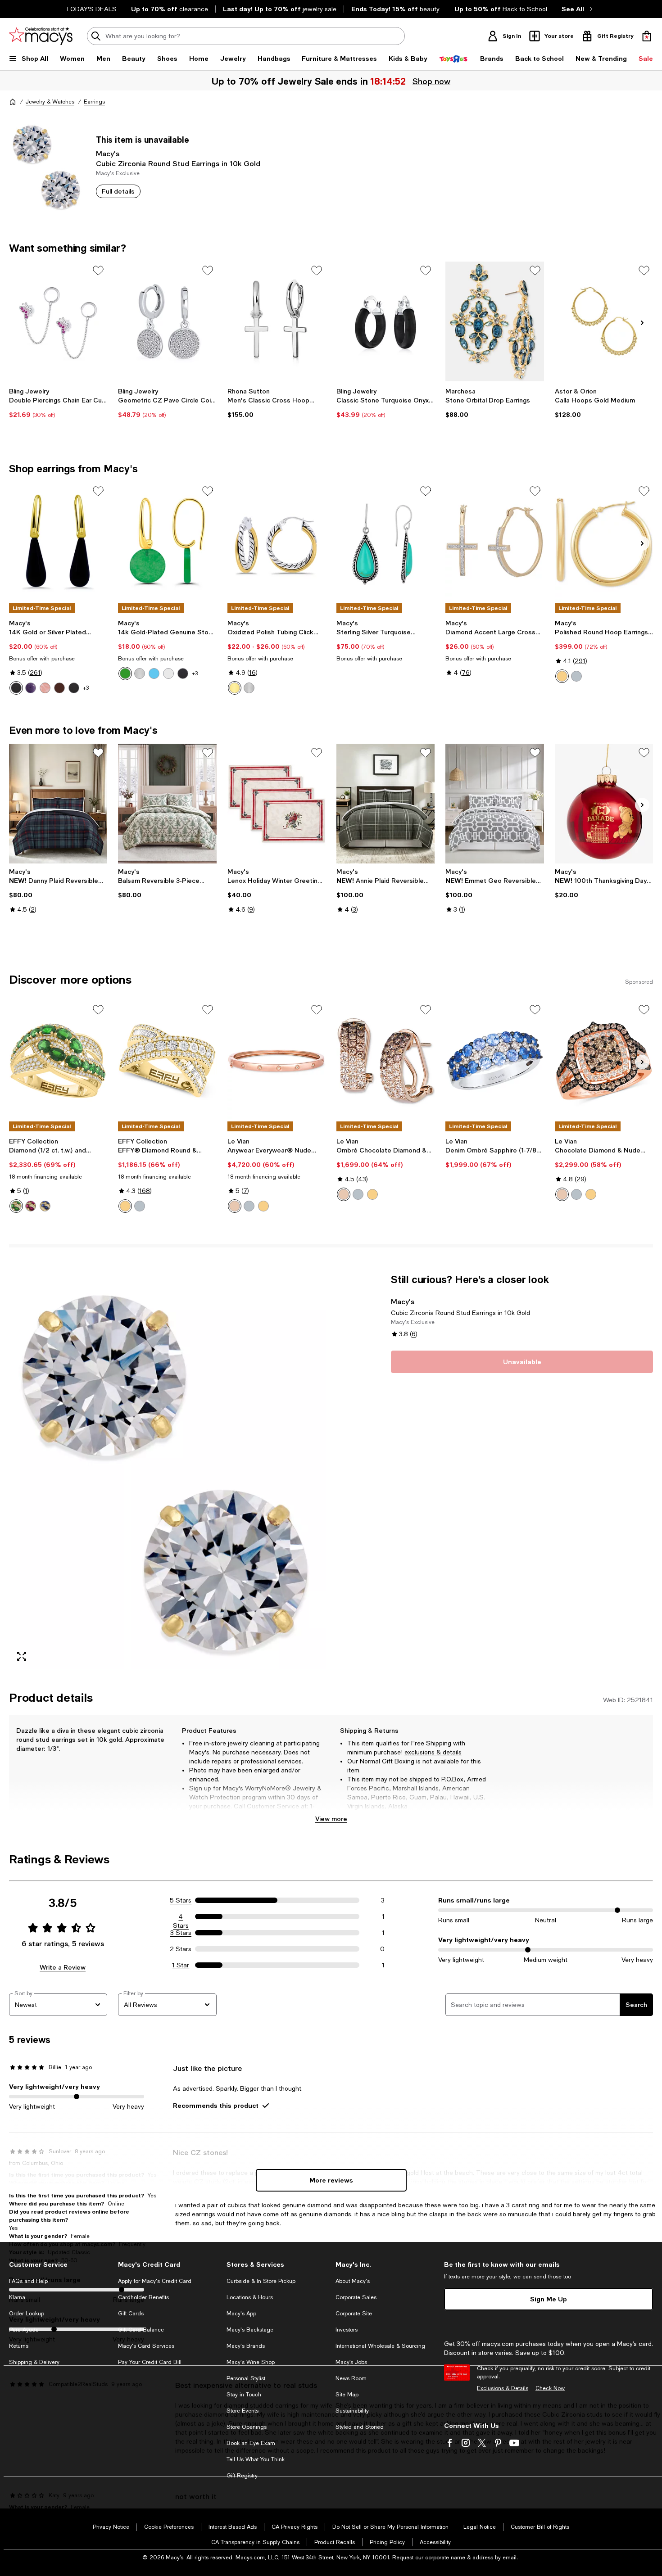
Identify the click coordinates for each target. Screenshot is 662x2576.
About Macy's (353, 2281)
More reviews (331, 2180)
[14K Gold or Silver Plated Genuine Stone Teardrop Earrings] (58, 542)
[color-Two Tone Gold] (125, 1206)
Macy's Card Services (146, 2346)
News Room (351, 2378)
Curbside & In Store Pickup (261, 2281)
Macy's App (241, 2314)
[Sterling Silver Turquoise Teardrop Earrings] (385, 542)
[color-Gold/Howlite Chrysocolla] (154, 673)
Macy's (108, 153)
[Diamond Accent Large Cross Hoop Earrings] (494, 542)
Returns (19, 2346)
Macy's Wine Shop (251, 2362)
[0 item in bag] (647, 36)
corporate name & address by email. (472, 2558)
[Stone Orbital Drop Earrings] (494, 321)
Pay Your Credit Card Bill (150, 2362)
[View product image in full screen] (22, 1656)
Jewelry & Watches (50, 102)
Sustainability (352, 2411)
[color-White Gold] (576, 676)
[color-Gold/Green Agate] (125, 673)
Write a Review (63, 1967)
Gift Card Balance (141, 2330)
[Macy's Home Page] (41, 36)
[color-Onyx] (16, 688)
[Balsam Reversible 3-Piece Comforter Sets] (167, 804)
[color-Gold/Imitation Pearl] (168, 673)
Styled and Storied (360, 2427)
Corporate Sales (356, 2297)
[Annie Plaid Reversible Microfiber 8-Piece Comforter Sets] (385, 804)
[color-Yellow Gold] (562, 676)
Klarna (17, 2297)
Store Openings (247, 2427)
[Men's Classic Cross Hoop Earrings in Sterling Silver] (277, 321)
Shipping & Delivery (34, 2362)
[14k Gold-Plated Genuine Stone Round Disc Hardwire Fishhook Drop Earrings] (167, 542)
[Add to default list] (98, 271)
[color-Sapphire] (45, 1206)
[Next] (642, 323)
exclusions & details (433, 1752)
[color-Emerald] (16, 1206)
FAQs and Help (28, 2281)
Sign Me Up (549, 2299)
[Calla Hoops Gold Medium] (604, 321)
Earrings (94, 102)
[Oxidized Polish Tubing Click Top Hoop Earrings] (277, 542)
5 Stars (181, 1900)
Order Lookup (27, 2314)
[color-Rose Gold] (235, 1206)
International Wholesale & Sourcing (380, 2346)
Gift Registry (242, 2476)
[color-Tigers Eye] (59, 688)
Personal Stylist (246, 2378)
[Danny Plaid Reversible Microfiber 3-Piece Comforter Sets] (58, 804)
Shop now (432, 81)
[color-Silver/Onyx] (74, 688)
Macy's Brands (246, 2346)
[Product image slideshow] (167, 1471)
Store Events (243, 2411)
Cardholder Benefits (143, 2297)
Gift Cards (131, 2314)
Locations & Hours (250, 2297)
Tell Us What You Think (256, 2459)
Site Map (347, 2395)
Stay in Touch (244, 2395)
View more (331, 1819)
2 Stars (181, 1949)
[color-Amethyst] (31, 688)
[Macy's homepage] (13, 102)
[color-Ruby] (31, 1206)
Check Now (550, 2388)
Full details (118, 191)
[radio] (16, 688)
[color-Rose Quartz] (45, 688)
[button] (167, 1471)
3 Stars (181, 1933)
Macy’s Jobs (351, 2362)
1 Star (181, 1965)
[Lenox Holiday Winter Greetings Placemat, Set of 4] (277, 804)
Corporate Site (354, 2314)
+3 (86, 688)
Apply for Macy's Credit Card (155, 2281)
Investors (347, 2330)
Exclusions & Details (503, 2388)
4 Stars (181, 1917)
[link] (58, 403)
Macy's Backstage (250, 2330)
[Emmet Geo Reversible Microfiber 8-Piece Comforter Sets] (494, 804)
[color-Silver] (249, 688)
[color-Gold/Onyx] (183, 673)
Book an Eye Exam (251, 2443)
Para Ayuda (24, 2330)
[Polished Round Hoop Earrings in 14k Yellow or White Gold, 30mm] (604, 542)
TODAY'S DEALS (91, 9)
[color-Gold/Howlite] (140, 673)
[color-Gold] (235, 688)
